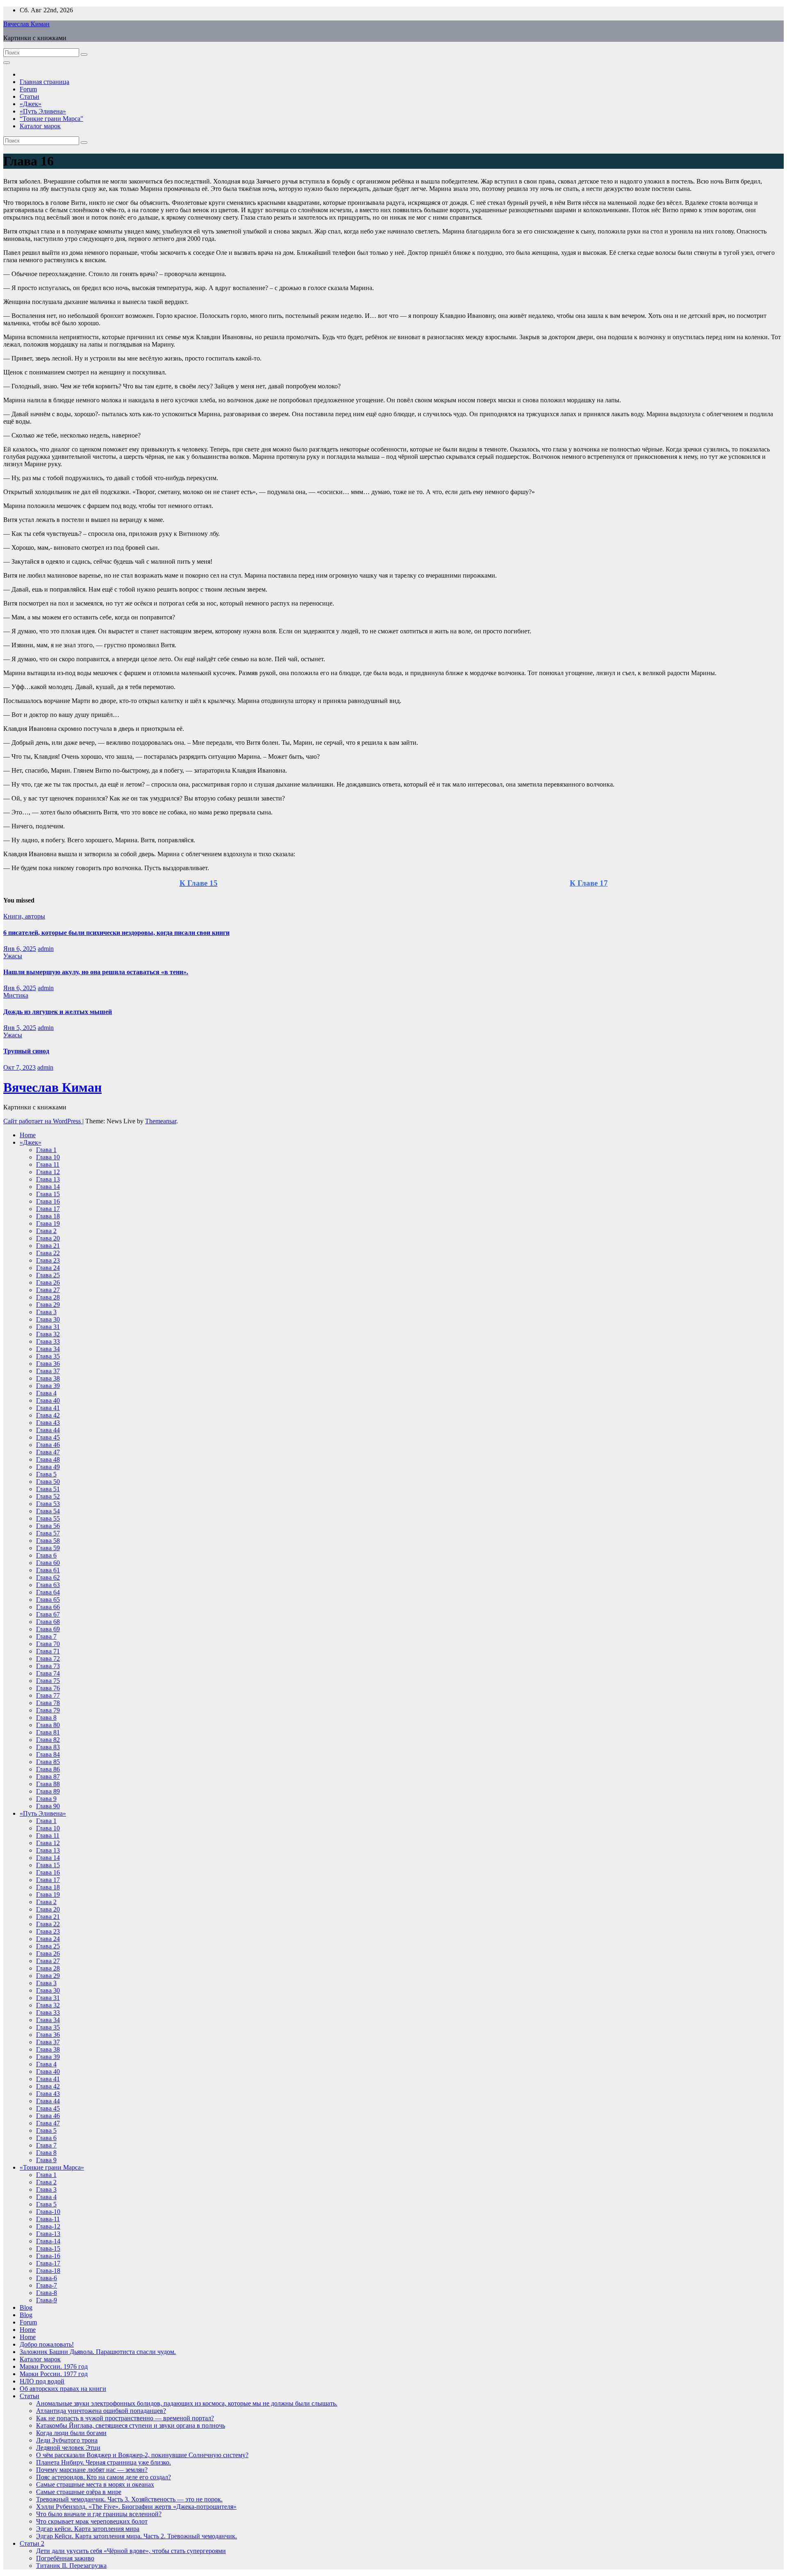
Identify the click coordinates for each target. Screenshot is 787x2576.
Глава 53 (48, 1504)
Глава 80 (48, 1725)
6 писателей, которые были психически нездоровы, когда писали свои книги (116, 933)
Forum (28, 89)
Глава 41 (48, 1408)
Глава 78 (48, 1703)
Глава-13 (48, 2234)
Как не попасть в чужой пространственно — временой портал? (125, 2418)
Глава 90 (48, 1806)
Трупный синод (26, 1051)
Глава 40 (48, 1400)
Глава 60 (48, 1563)
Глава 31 (48, 1327)
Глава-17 (48, 2263)
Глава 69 (48, 1629)
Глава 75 (48, 1681)
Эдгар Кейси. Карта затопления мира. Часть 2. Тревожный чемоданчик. (136, 2536)
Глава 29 (48, 1305)
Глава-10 (48, 2212)
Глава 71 (48, 1651)
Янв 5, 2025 (20, 1028)
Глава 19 (48, 1223)
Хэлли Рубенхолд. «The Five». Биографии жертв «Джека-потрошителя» (136, 2507)
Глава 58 (48, 1541)
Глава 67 (48, 1614)
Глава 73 (48, 1666)
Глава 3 (46, 1312)
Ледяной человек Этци (68, 2448)
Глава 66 (48, 1607)
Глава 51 (48, 1489)
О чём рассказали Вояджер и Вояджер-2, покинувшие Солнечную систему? (142, 2455)
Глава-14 (48, 2241)
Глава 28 (48, 1297)
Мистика (16, 995)
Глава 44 (48, 1430)
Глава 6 (46, 1555)
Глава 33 (48, 1341)
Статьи (30, 96)
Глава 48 (48, 1459)
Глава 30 (48, 1319)
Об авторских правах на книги (63, 2389)
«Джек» (31, 104)
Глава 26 (48, 1282)
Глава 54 (48, 1511)
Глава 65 (48, 1600)
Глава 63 (48, 1585)
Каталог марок (40, 126)
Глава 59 (48, 1548)
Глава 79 (48, 1710)
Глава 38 (48, 1378)
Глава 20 (48, 1238)
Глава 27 (48, 1290)
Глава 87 (48, 1777)
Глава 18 (48, 1216)
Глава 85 (48, 1762)
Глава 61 (48, 1570)
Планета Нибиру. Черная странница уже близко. (103, 2462)
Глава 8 (46, 1718)
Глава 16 (48, 1201)
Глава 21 (48, 1246)
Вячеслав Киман (26, 24)
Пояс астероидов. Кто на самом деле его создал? (103, 2477)
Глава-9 (47, 2300)
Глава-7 (47, 2285)
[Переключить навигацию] (7, 63)
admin (46, 949)
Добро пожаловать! (47, 2344)
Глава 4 (46, 1393)
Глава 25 (48, 1275)
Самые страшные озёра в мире (79, 2492)
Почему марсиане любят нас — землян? (92, 2470)
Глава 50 (48, 1482)
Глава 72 (48, 1659)
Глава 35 (48, 1356)
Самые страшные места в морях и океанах (95, 2484)
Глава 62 (48, 1577)
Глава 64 (48, 1592)
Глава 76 (48, 1688)
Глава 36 (48, 1364)
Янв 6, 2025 (20, 949)
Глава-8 (47, 2293)
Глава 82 (48, 1740)
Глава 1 (46, 1150)
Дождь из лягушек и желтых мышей (58, 1012)
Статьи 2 (32, 2543)
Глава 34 (48, 1349)
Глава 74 (48, 1673)
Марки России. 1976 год (54, 2366)
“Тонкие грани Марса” (51, 119)
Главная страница (44, 82)
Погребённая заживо (65, 2558)
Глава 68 (48, 1622)
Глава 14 (48, 1187)
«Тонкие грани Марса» (52, 2167)
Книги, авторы (24, 916)
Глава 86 (48, 1769)
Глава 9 (46, 1799)
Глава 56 (48, 1526)
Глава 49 (48, 1467)
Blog (26, 2307)
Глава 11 (48, 1164)
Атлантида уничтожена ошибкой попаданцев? (101, 2411)
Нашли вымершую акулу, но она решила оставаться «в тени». (96, 972)
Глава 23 (48, 1260)
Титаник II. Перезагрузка (71, 2566)
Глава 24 (48, 1268)
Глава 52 (48, 1496)
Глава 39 (48, 1386)
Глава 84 (48, 1754)
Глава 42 (48, 1415)
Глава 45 (48, 1437)
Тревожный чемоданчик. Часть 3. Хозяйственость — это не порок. (129, 2499)
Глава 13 (48, 1179)
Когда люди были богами (71, 2433)
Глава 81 (48, 1732)
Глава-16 (48, 2256)
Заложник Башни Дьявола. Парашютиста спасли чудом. (98, 2352)
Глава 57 (48, 1533)
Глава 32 (48, 1334)
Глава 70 (48, 1644)
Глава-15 (48, 2248)
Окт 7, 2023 (19, 1067)
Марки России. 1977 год (54, 2374)
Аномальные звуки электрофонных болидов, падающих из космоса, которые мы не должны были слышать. (187, 2403)
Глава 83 (48, 1747)
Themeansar (161, 1121)
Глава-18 (48, 2271)
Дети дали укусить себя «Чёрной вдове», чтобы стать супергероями (131, 2551)
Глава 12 (48, 1172)
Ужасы (13, 956)
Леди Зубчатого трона (67, 2440)
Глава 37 (48, 1371)
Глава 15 (48, 1194)
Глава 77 (48, 1695)
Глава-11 (48, 2219)
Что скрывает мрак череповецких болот (92, 2521)
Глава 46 (48, 1445)
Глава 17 (48, 1209)
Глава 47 (48, 1452)
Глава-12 (48, 2226)
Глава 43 (48, 1423)
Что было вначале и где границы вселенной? (99, 2514)
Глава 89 (48, 1791)
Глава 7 (46, 1636)
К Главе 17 (589, 883)
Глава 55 (48, 1518)
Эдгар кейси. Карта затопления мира (88, 2529)
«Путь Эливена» (43, 111)
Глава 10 (48, 1157)
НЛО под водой (42, 2381)
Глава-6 (47, 2278)
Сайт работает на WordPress (43, 1121)
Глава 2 (46, 1231)
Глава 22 (48, 1253)
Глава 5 (46, 1474)
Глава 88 (48, 1784)
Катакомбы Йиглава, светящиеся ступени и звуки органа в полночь (131, 2425)
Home (28, 1135)
